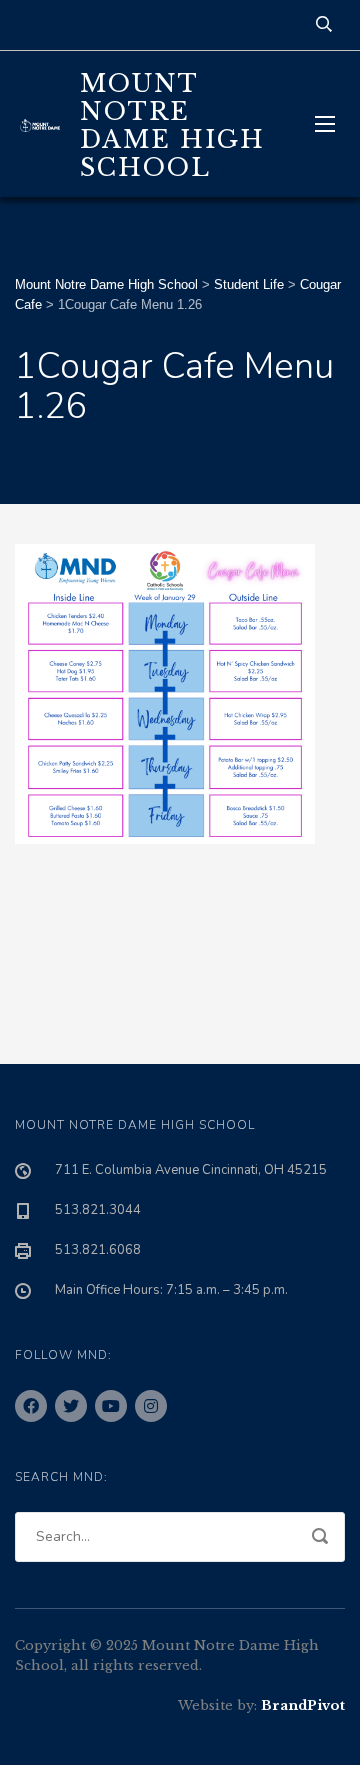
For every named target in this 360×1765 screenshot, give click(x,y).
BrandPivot (303, 1705)
